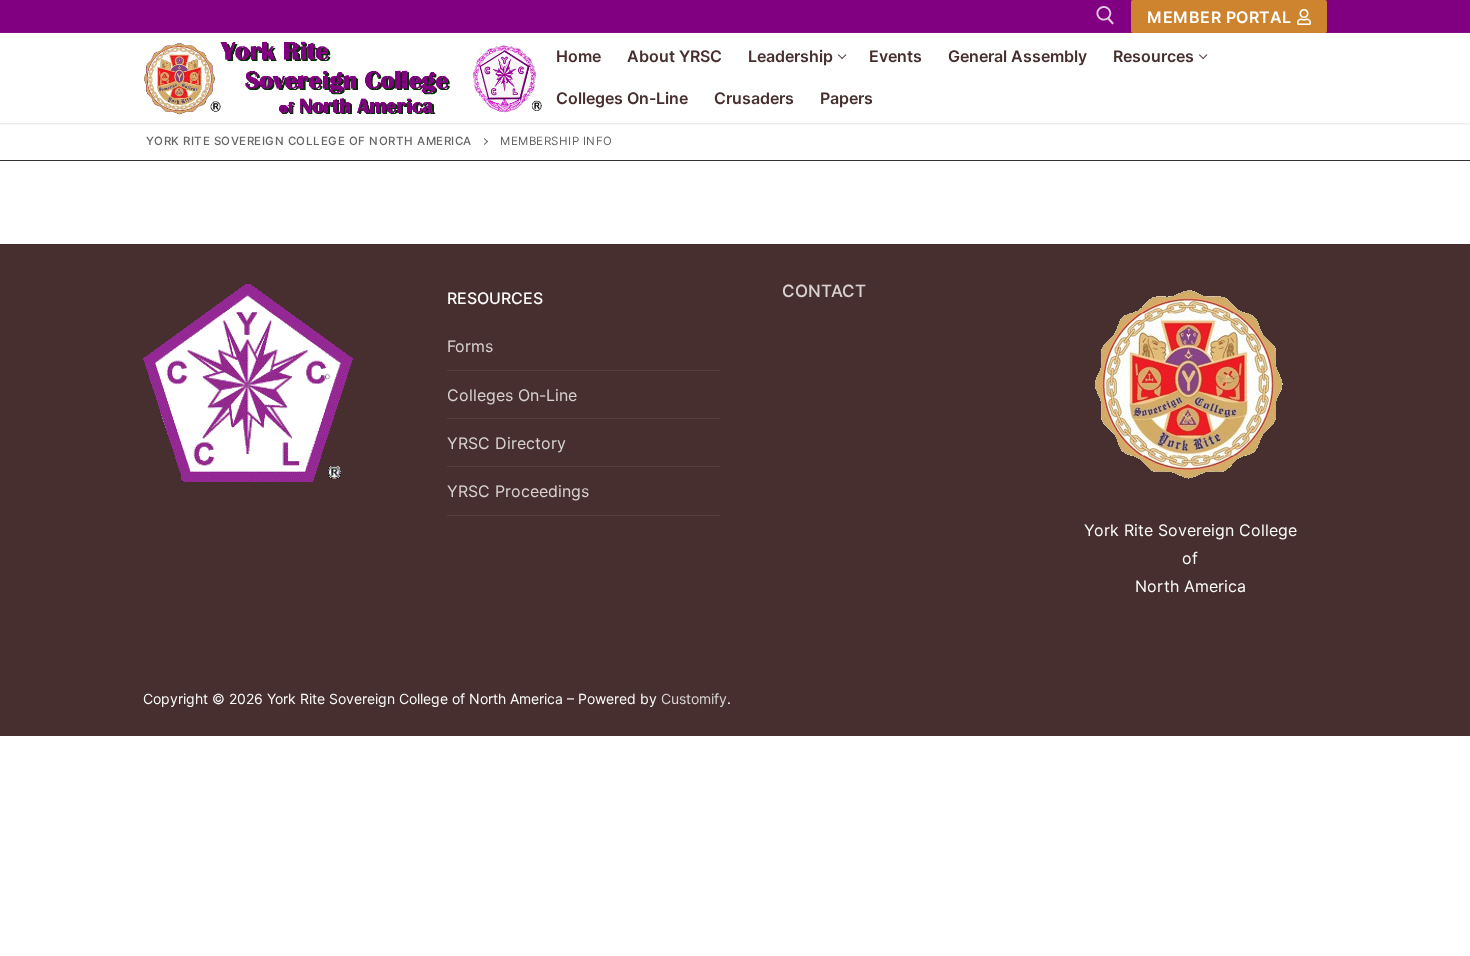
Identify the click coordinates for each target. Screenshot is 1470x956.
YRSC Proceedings (518, 491)
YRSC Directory (506, 443)
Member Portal (1219, 17)
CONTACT (824, 291)
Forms (470, 346)
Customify (694, 698)
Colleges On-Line (512, 395)
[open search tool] (1105, 15)
